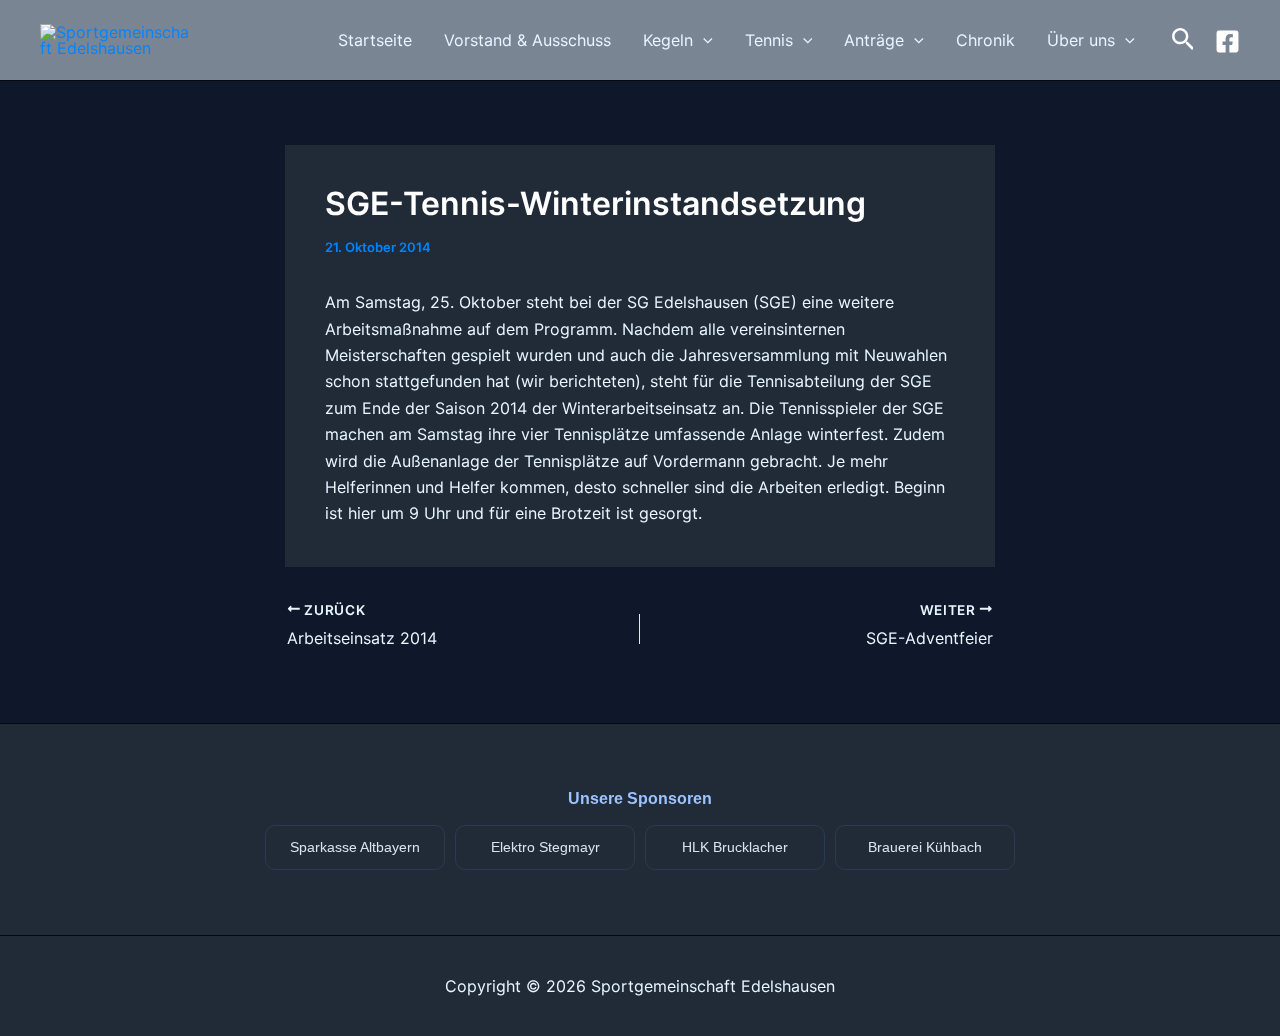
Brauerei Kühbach (925, 847)
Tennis (769, 40)
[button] (703, 40)
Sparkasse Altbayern (355, 847)
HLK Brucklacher (735, 847)
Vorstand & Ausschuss (527, 40)
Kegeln (668, 40)
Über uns (1081, 40)
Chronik (985, 40)
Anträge (874, 40)
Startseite (375, 40)
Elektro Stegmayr (545, 847)
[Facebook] (1227, 41)
